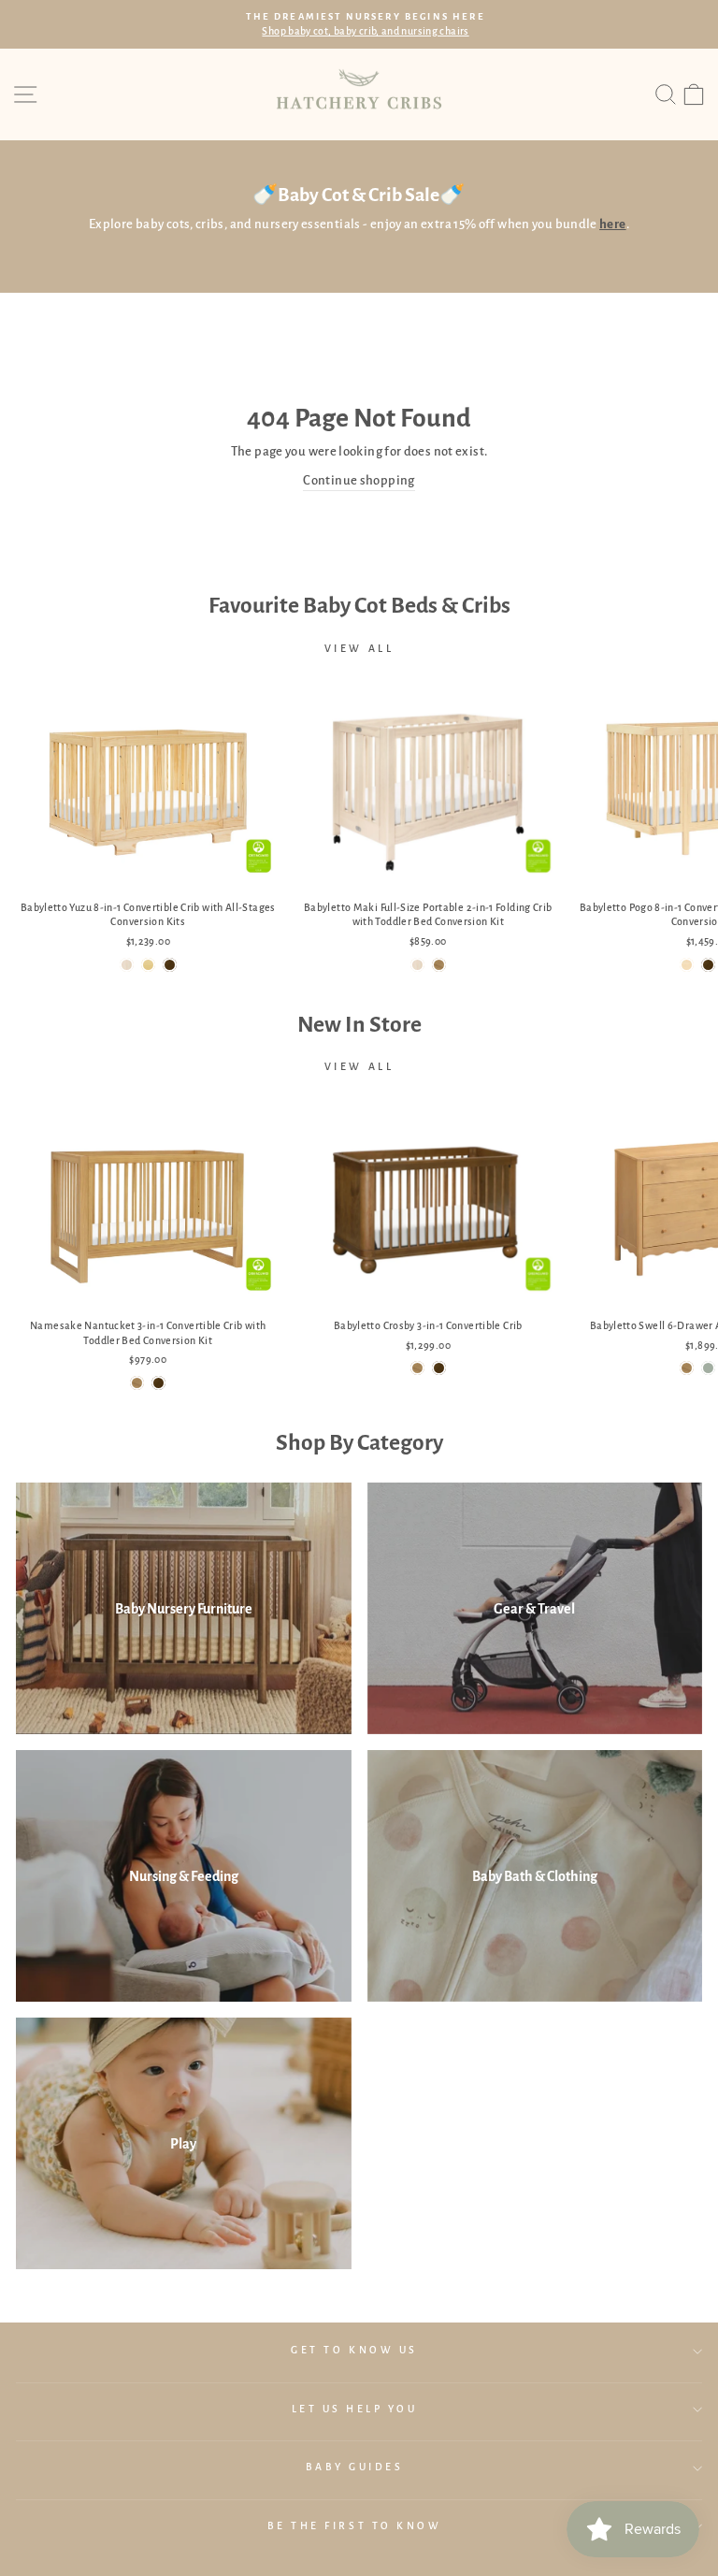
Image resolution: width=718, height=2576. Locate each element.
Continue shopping (359, 480)
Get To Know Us (354, 2350)
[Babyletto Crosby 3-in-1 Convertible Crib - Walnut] (439, 1368)
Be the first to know (355, 2526)
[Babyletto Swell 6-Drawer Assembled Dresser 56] (687, 1368)
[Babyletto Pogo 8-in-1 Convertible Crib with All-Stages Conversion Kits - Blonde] (687, 965)
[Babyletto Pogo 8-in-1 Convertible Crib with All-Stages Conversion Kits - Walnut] (708, 965)
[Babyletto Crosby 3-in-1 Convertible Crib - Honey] (417, 1368)
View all (359, 648)
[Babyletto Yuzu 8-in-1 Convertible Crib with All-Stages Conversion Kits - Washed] (127, 965)
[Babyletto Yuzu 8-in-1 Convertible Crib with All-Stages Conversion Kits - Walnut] (170, 965)
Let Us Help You (355, 2409)
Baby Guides (355, 2467)
